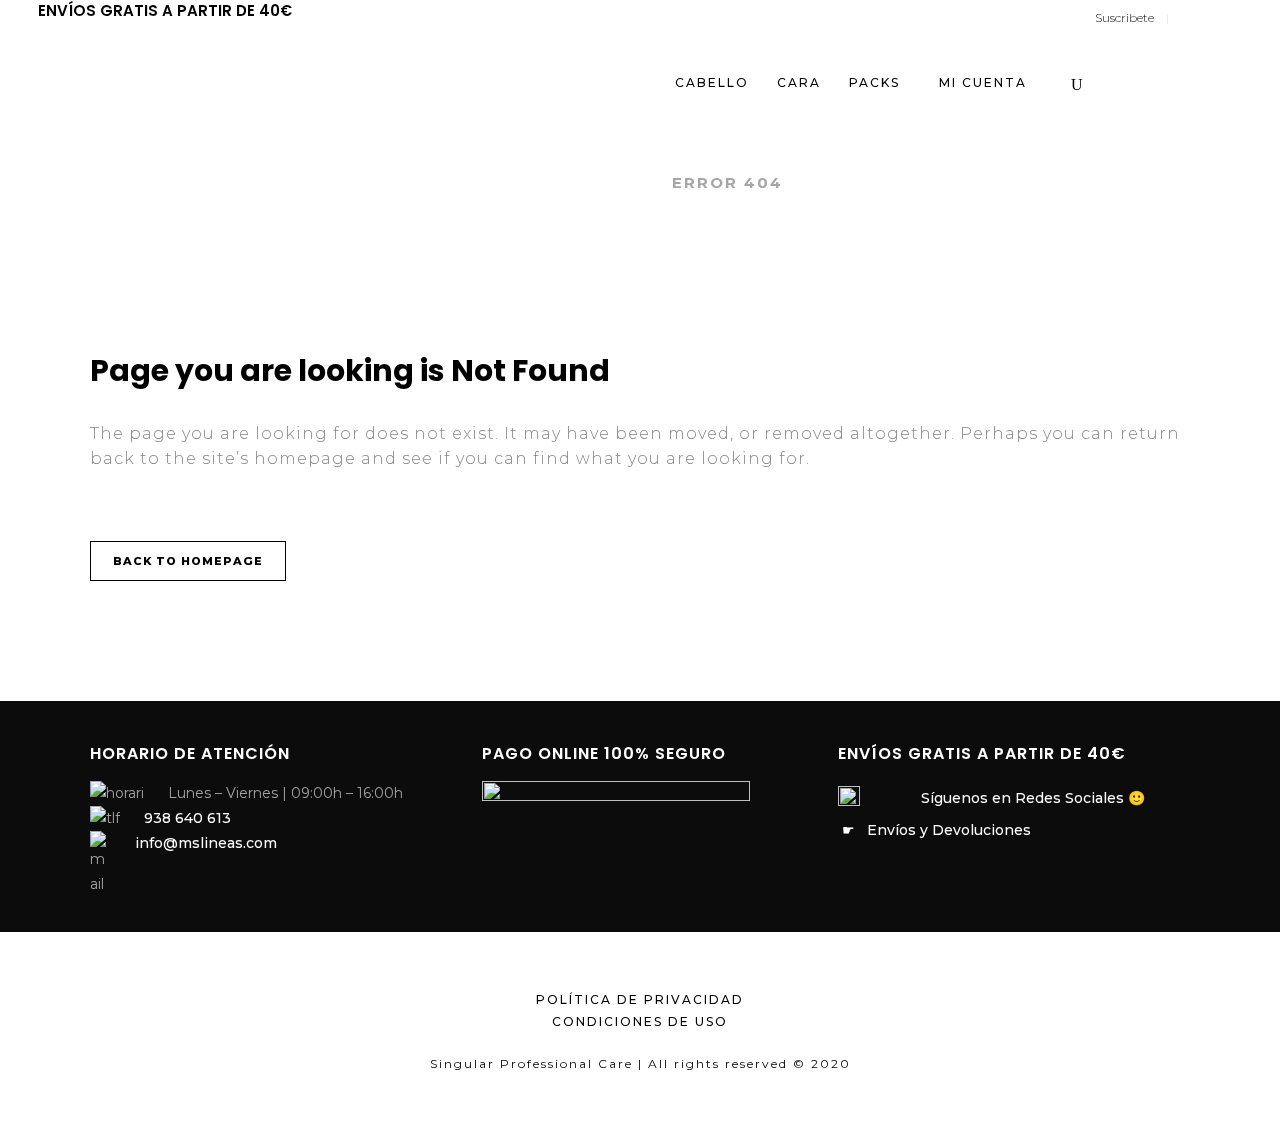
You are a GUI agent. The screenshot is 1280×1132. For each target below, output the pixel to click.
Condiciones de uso (640, 1021)
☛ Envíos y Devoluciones (934, 830)
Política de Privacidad (640, 999)
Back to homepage (188, 561)
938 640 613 (187, 818)
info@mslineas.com (206, 843)
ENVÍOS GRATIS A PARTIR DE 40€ (165, 10)
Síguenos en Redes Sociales (1022, 798)
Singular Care (574, 182)
